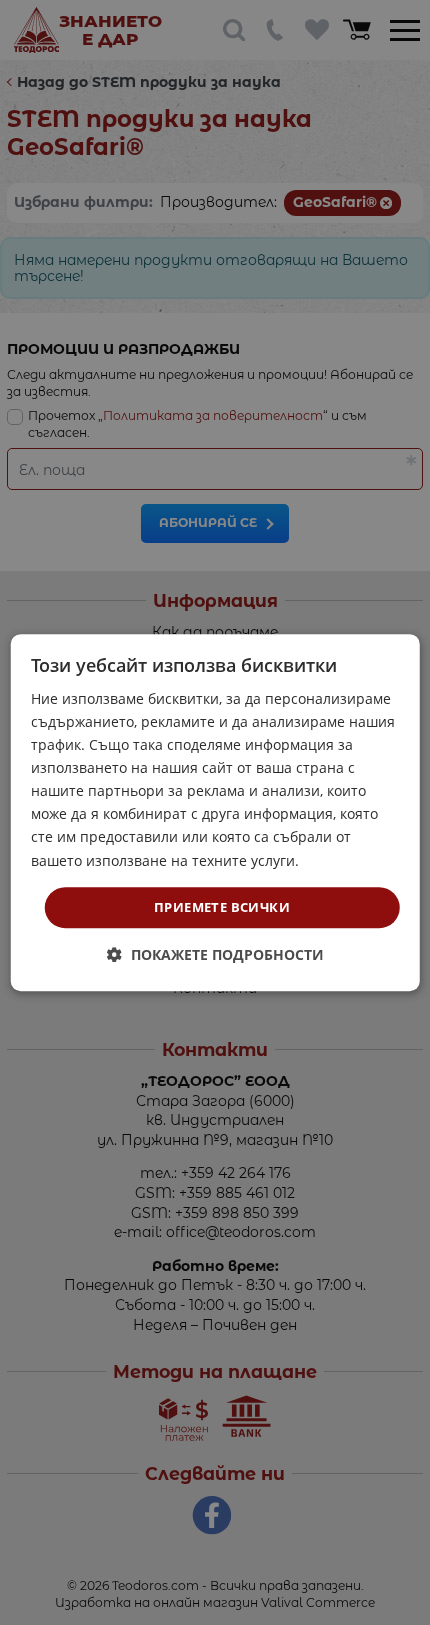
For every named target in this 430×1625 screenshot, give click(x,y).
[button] (215, 954)
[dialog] (215, 813)
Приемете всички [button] (222, 907)
